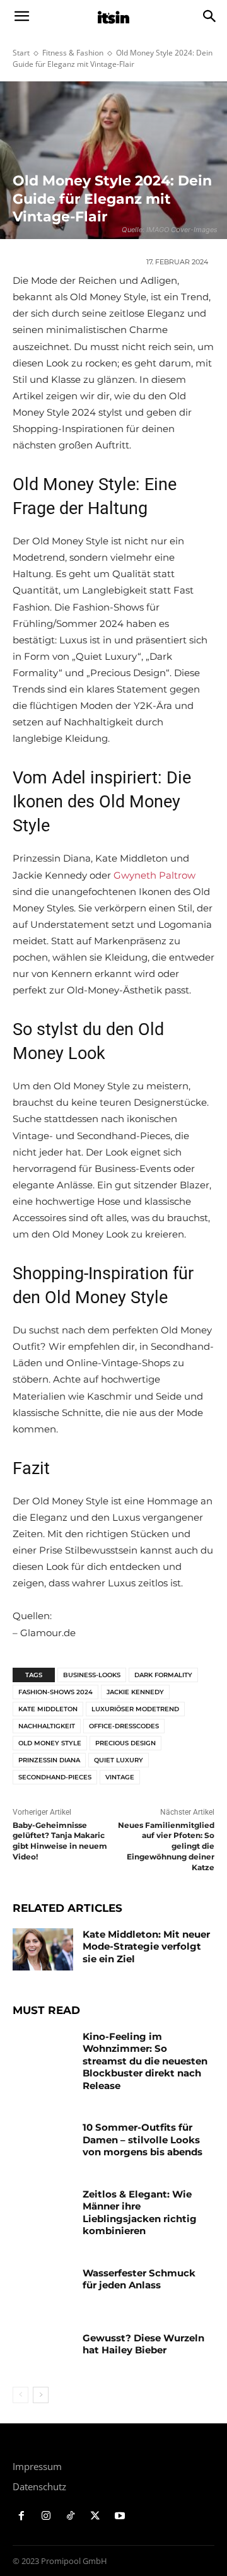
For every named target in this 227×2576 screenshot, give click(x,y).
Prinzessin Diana (49, 1760)
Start (21, 53)
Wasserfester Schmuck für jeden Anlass (139, 2279)
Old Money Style (50, 1743)
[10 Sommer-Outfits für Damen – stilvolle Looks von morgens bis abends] (43, 2142)
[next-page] (41, 2395)
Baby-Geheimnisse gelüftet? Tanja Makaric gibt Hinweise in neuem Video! (60, 1841)
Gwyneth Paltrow (154, 875)
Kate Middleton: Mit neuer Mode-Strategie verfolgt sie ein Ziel (146, 1947)
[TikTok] (71, 2516)
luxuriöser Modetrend (135, 1709)
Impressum (37, 2466)
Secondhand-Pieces (55, 1777)
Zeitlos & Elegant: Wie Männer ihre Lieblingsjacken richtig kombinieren (140, 2213)
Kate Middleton (48, 1709)
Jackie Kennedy (135, 1692)
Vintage (120, 1777)
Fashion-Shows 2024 (55, 1692)
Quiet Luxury (119, 1760)
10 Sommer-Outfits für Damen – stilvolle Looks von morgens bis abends (143, 2140)
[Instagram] (46, 2516)
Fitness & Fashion (73, 53)
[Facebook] (22, 2516)
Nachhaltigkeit (47, 1726)
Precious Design (125, 1743)
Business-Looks (92, 1675)
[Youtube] (119, 2516)
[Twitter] (95, 2516)
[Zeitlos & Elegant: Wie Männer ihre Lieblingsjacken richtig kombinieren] (43, 2209)
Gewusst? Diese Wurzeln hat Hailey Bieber (143, 2344)
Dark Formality (163, 1675)
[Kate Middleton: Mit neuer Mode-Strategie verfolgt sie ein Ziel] (43, 1949)
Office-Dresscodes (124, 1726)
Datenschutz (39, 2486)
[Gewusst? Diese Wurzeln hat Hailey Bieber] (43, 2353)
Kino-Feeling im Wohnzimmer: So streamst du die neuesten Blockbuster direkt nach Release (145, 2061)
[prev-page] (20, 2395)
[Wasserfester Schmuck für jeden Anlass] (43, 2288)
